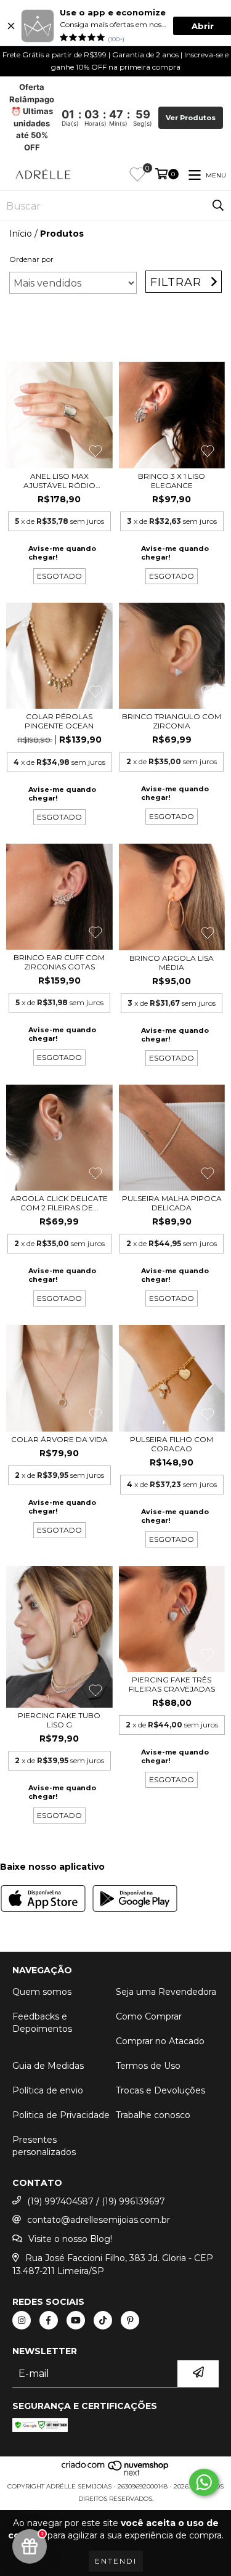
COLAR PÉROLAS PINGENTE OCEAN (59, 721)
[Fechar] (11, 26)
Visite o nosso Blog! (70, 2239)
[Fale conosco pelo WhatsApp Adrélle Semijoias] (204, 2482)
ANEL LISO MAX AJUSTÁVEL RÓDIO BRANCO (59, 481)
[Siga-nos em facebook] (49, 2320)
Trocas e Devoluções (160, 2090)
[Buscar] (218, 206)
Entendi (116, 2561)
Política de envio (48, 2090)
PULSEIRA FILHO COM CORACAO (172, 1444)
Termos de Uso (148, 2066)
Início (21, 234)
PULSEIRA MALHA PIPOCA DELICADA (172, 1203)
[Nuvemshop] (115, 2474)
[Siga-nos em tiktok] (103, 2320)
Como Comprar (149, 2016)
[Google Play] (135, 1900)
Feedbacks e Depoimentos (42, 2023)
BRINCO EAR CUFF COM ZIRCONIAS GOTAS (59, 962)
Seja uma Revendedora (166, 1992)
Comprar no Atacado (160, 2041)
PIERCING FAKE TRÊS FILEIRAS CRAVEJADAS (172, 1684)
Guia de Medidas (48, 2066)
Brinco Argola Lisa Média (172, 963)
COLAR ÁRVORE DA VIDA (59, 1439)
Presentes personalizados (44, 2146)
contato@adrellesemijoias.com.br (99, 2220)
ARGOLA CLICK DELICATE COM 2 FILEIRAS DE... (59, 1203)
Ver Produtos (191, 118)
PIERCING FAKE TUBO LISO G (59, 1720)
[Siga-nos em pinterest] (130, 2320)
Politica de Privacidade (61, 2115)
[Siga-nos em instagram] (22, 2320)
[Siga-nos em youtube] (76, 2320)
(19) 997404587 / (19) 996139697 (96, 2201)
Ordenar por (31, 259)
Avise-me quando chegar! (62, 553)
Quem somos (42, 1992)
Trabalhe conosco (153, 2115)
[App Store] (43, 1900)
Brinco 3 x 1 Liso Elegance (172, 481)
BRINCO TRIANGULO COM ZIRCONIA (172, 721)
